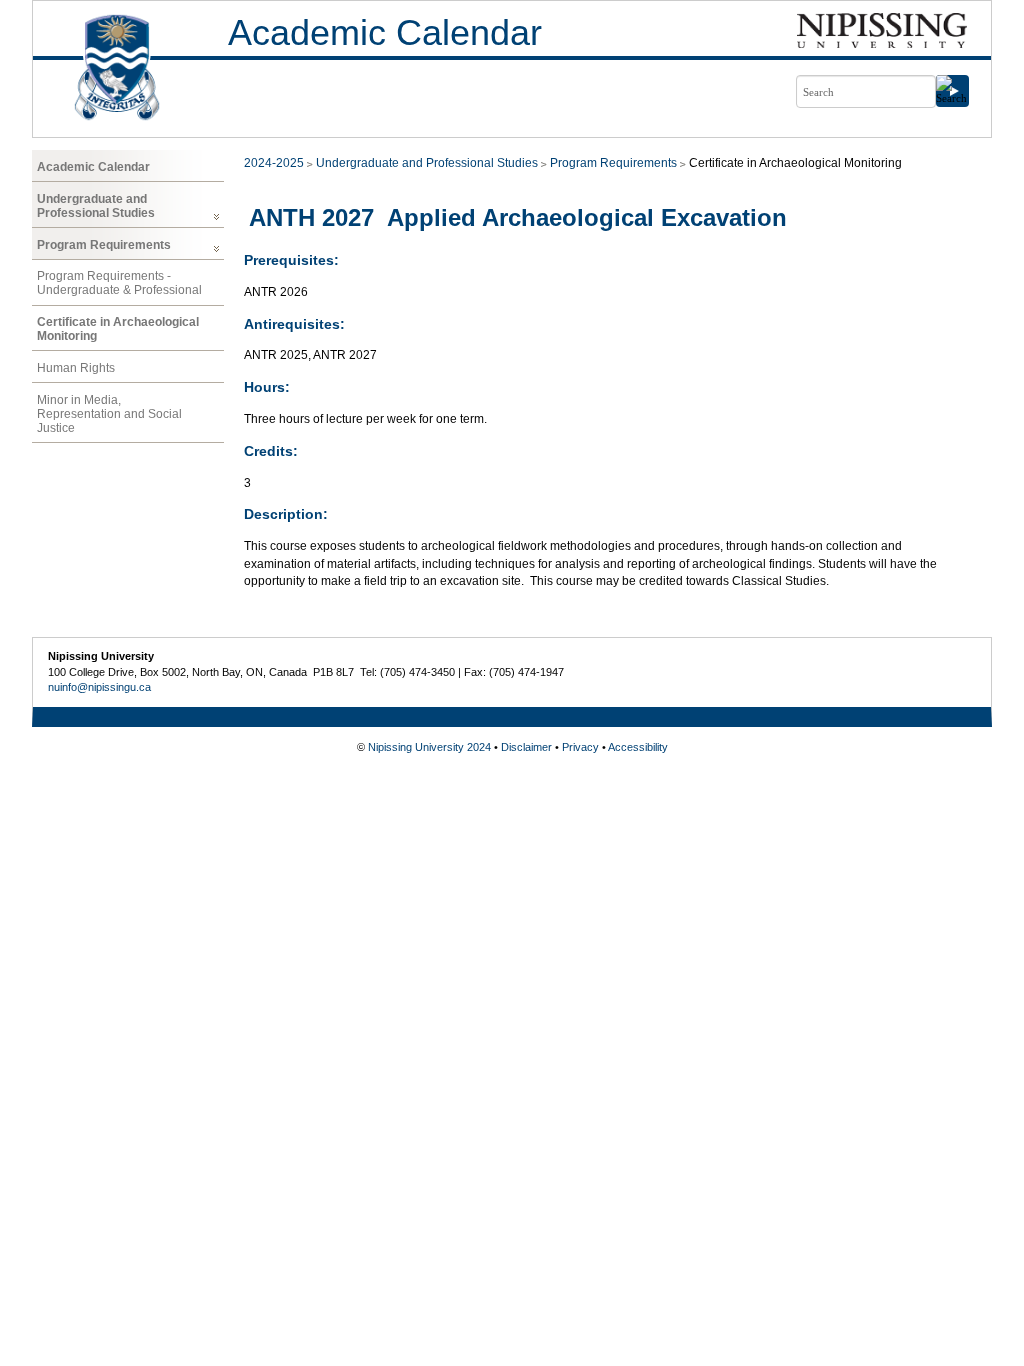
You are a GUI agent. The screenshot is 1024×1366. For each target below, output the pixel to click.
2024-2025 (274, 163)
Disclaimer (526, 747)
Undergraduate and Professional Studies (96, 206)
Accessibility (638, 747)
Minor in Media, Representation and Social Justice (109, 414)
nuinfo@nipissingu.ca (99, 687)
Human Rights (76, 368)
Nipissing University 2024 (429, 747)
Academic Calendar (385, 32)
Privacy (580, 747)
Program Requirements (104, 245)
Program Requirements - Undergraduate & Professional (119, 283)
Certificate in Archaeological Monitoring (118, 329)
